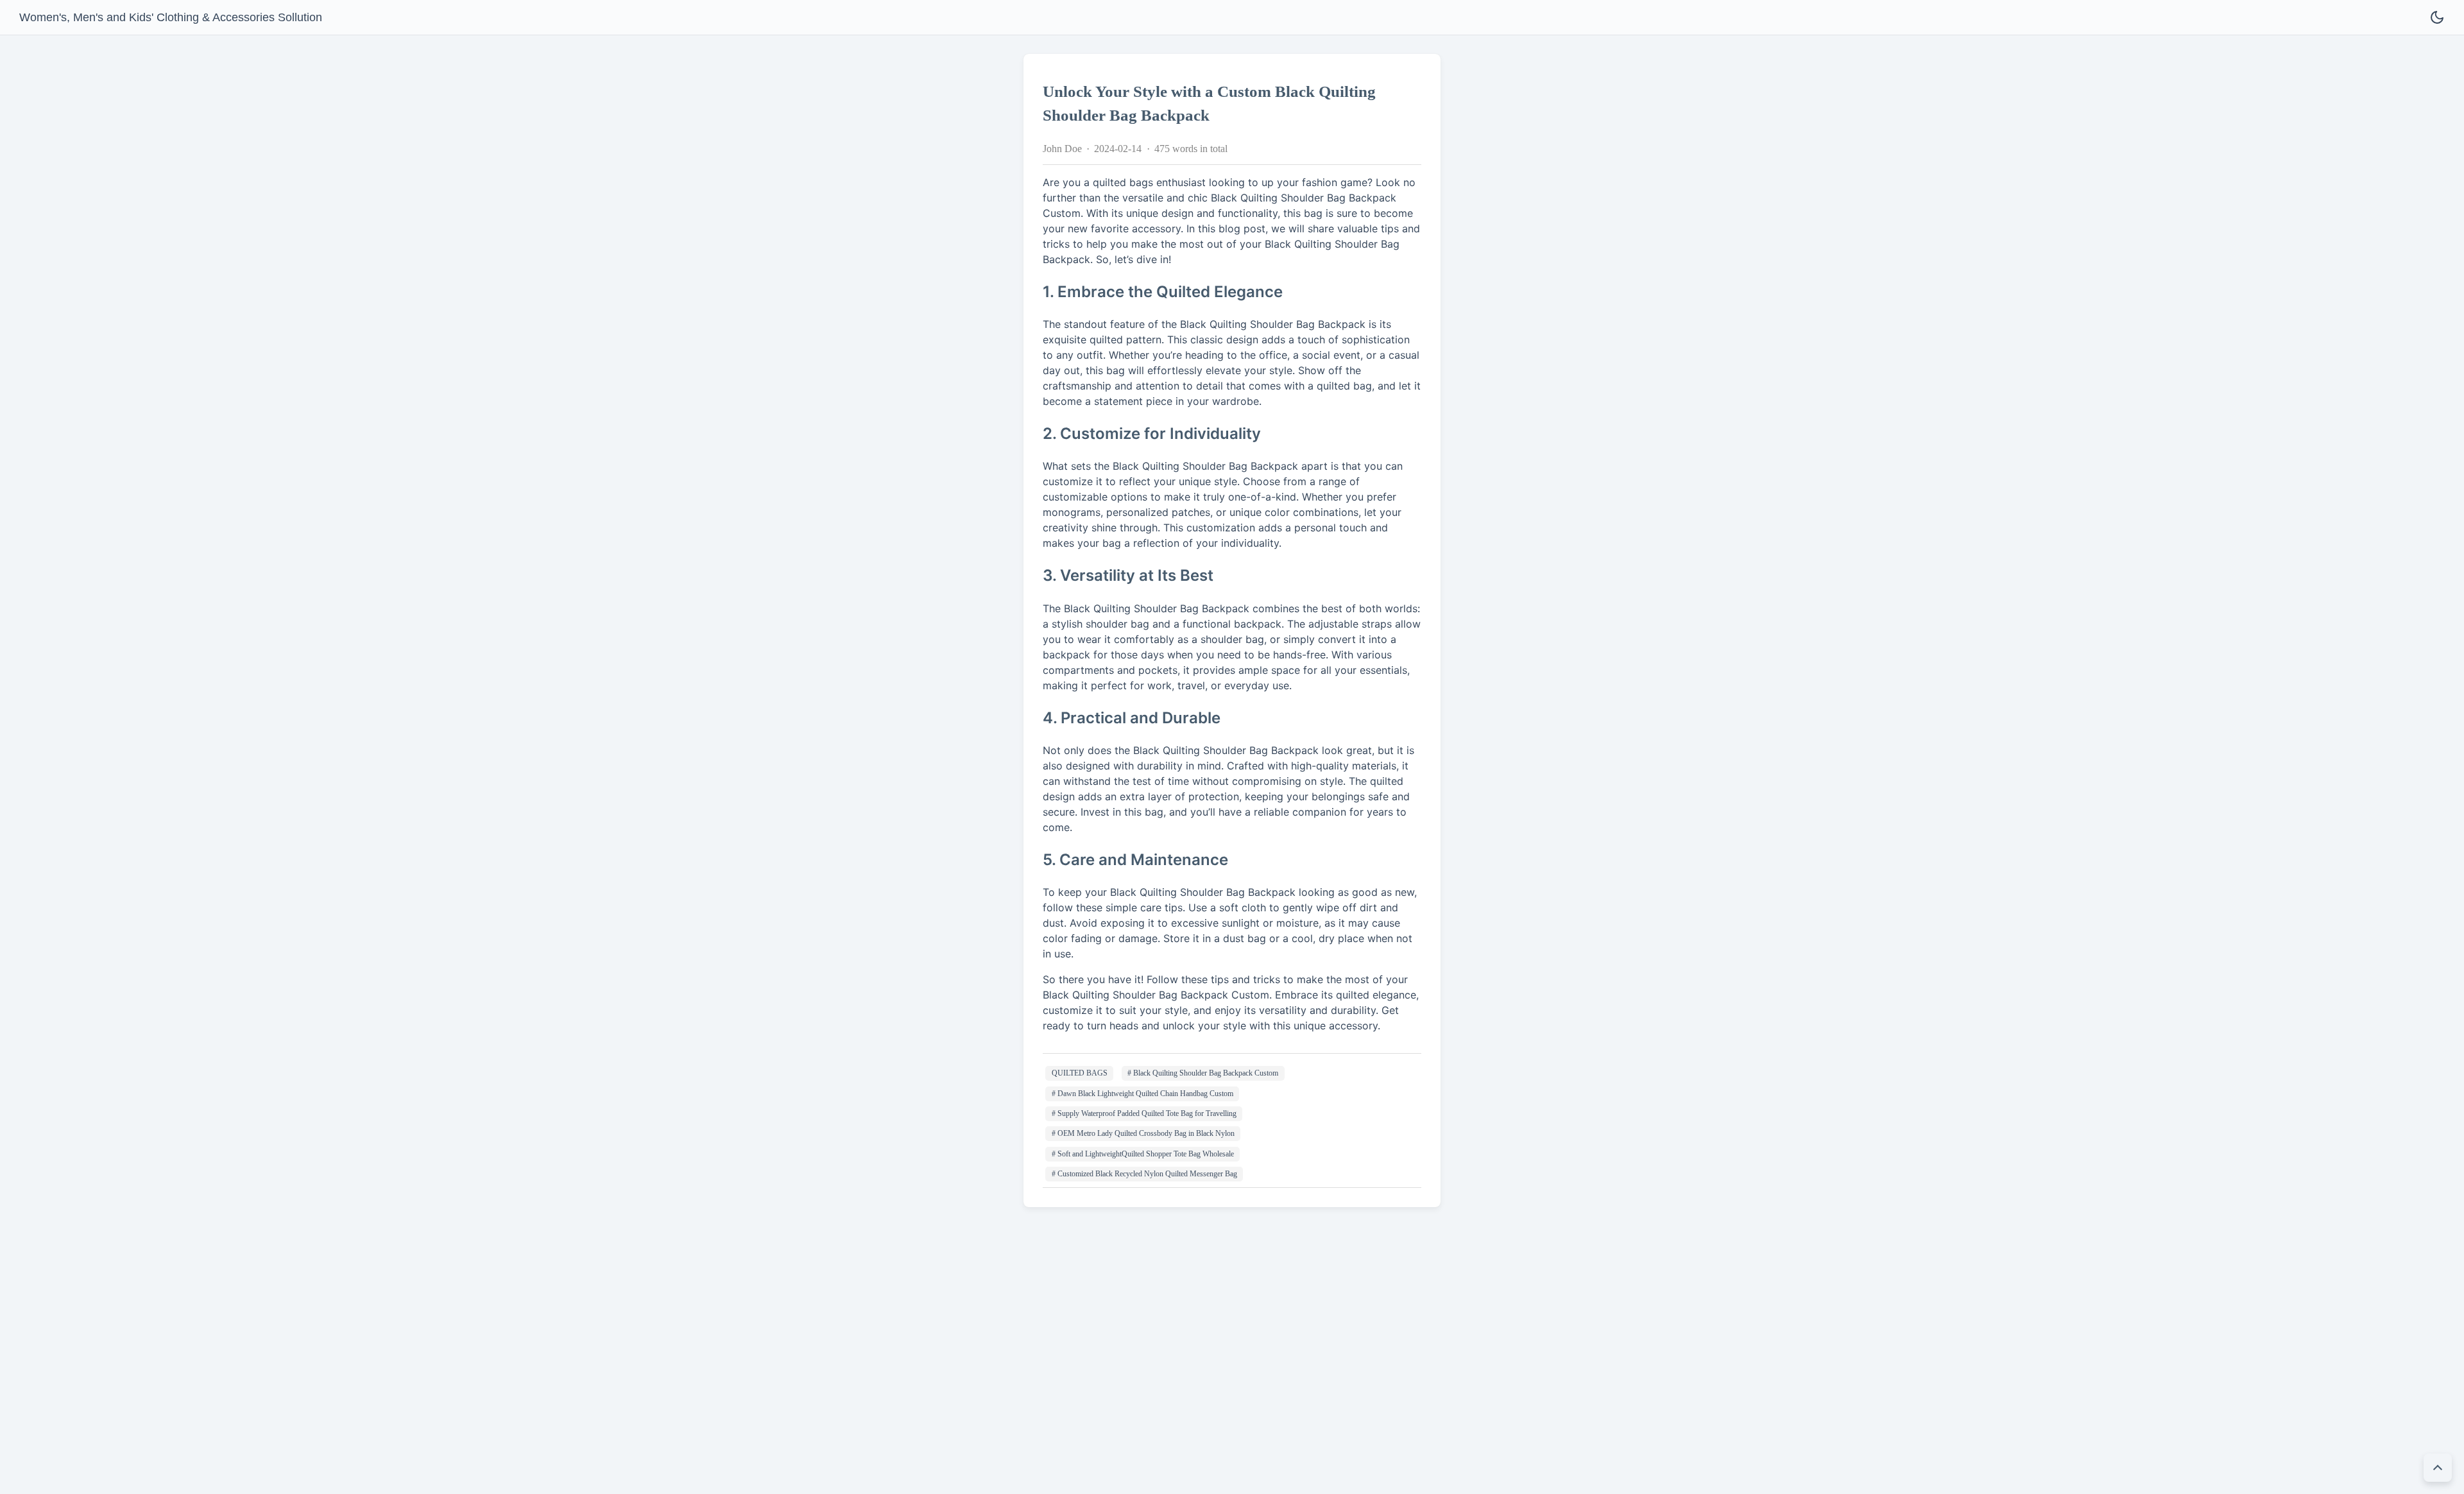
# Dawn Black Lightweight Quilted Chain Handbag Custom (1142, 1094)
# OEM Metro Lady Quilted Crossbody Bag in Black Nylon (1143, 1133)
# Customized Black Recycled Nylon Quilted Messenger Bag (1144, 1174)
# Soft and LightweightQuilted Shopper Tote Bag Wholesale (1143, 1154)
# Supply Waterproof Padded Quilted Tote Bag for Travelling (1144, 1113)
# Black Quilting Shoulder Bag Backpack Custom (1203, 1073)
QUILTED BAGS (1080, 1073)
